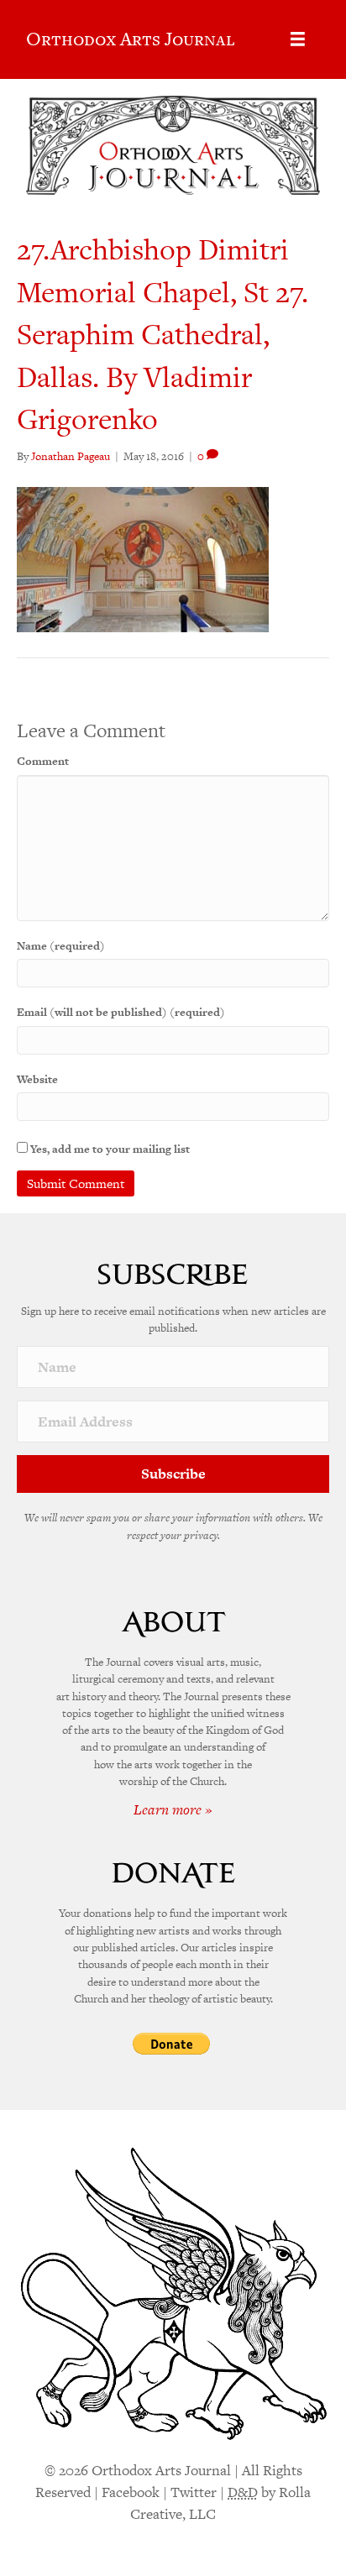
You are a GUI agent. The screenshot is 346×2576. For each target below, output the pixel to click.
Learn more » (173, 1809)
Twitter (194, 2492)
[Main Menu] (298, 39)
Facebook (131, 2492)
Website (37, 1079)
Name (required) (61, 946)
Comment (43, 761)
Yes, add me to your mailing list (109, 1149)
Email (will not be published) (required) (121, 1012)
